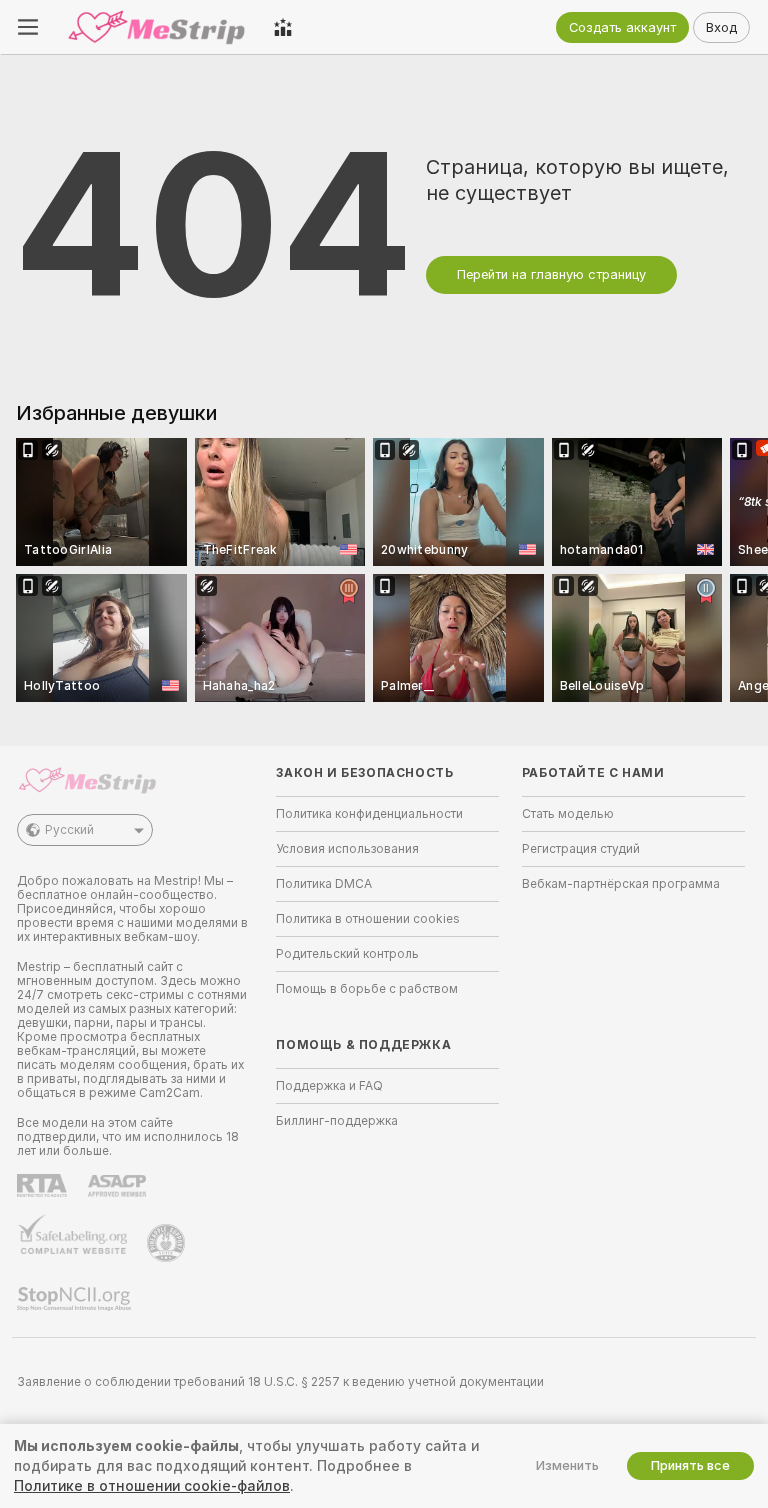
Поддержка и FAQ (329, 1086)
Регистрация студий (581, 849)
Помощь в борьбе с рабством (367, 989)
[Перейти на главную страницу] (156, 27)
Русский (69, 830)
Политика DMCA (324, 884)
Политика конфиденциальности (369, 814)
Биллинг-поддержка (337, 1121)
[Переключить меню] (28, 27)
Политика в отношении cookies (368, 919)
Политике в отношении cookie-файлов (152, 1486)
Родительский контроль (347, 954)
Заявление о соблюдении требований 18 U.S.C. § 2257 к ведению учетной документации (280, 1382)
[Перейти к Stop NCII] (76, 1299)
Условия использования (347, 849)
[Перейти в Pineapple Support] (168, 1243)
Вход (721, 27)
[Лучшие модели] (283, 27)
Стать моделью (568, 814)
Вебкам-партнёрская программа (621, 884)
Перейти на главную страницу (551, 274)
